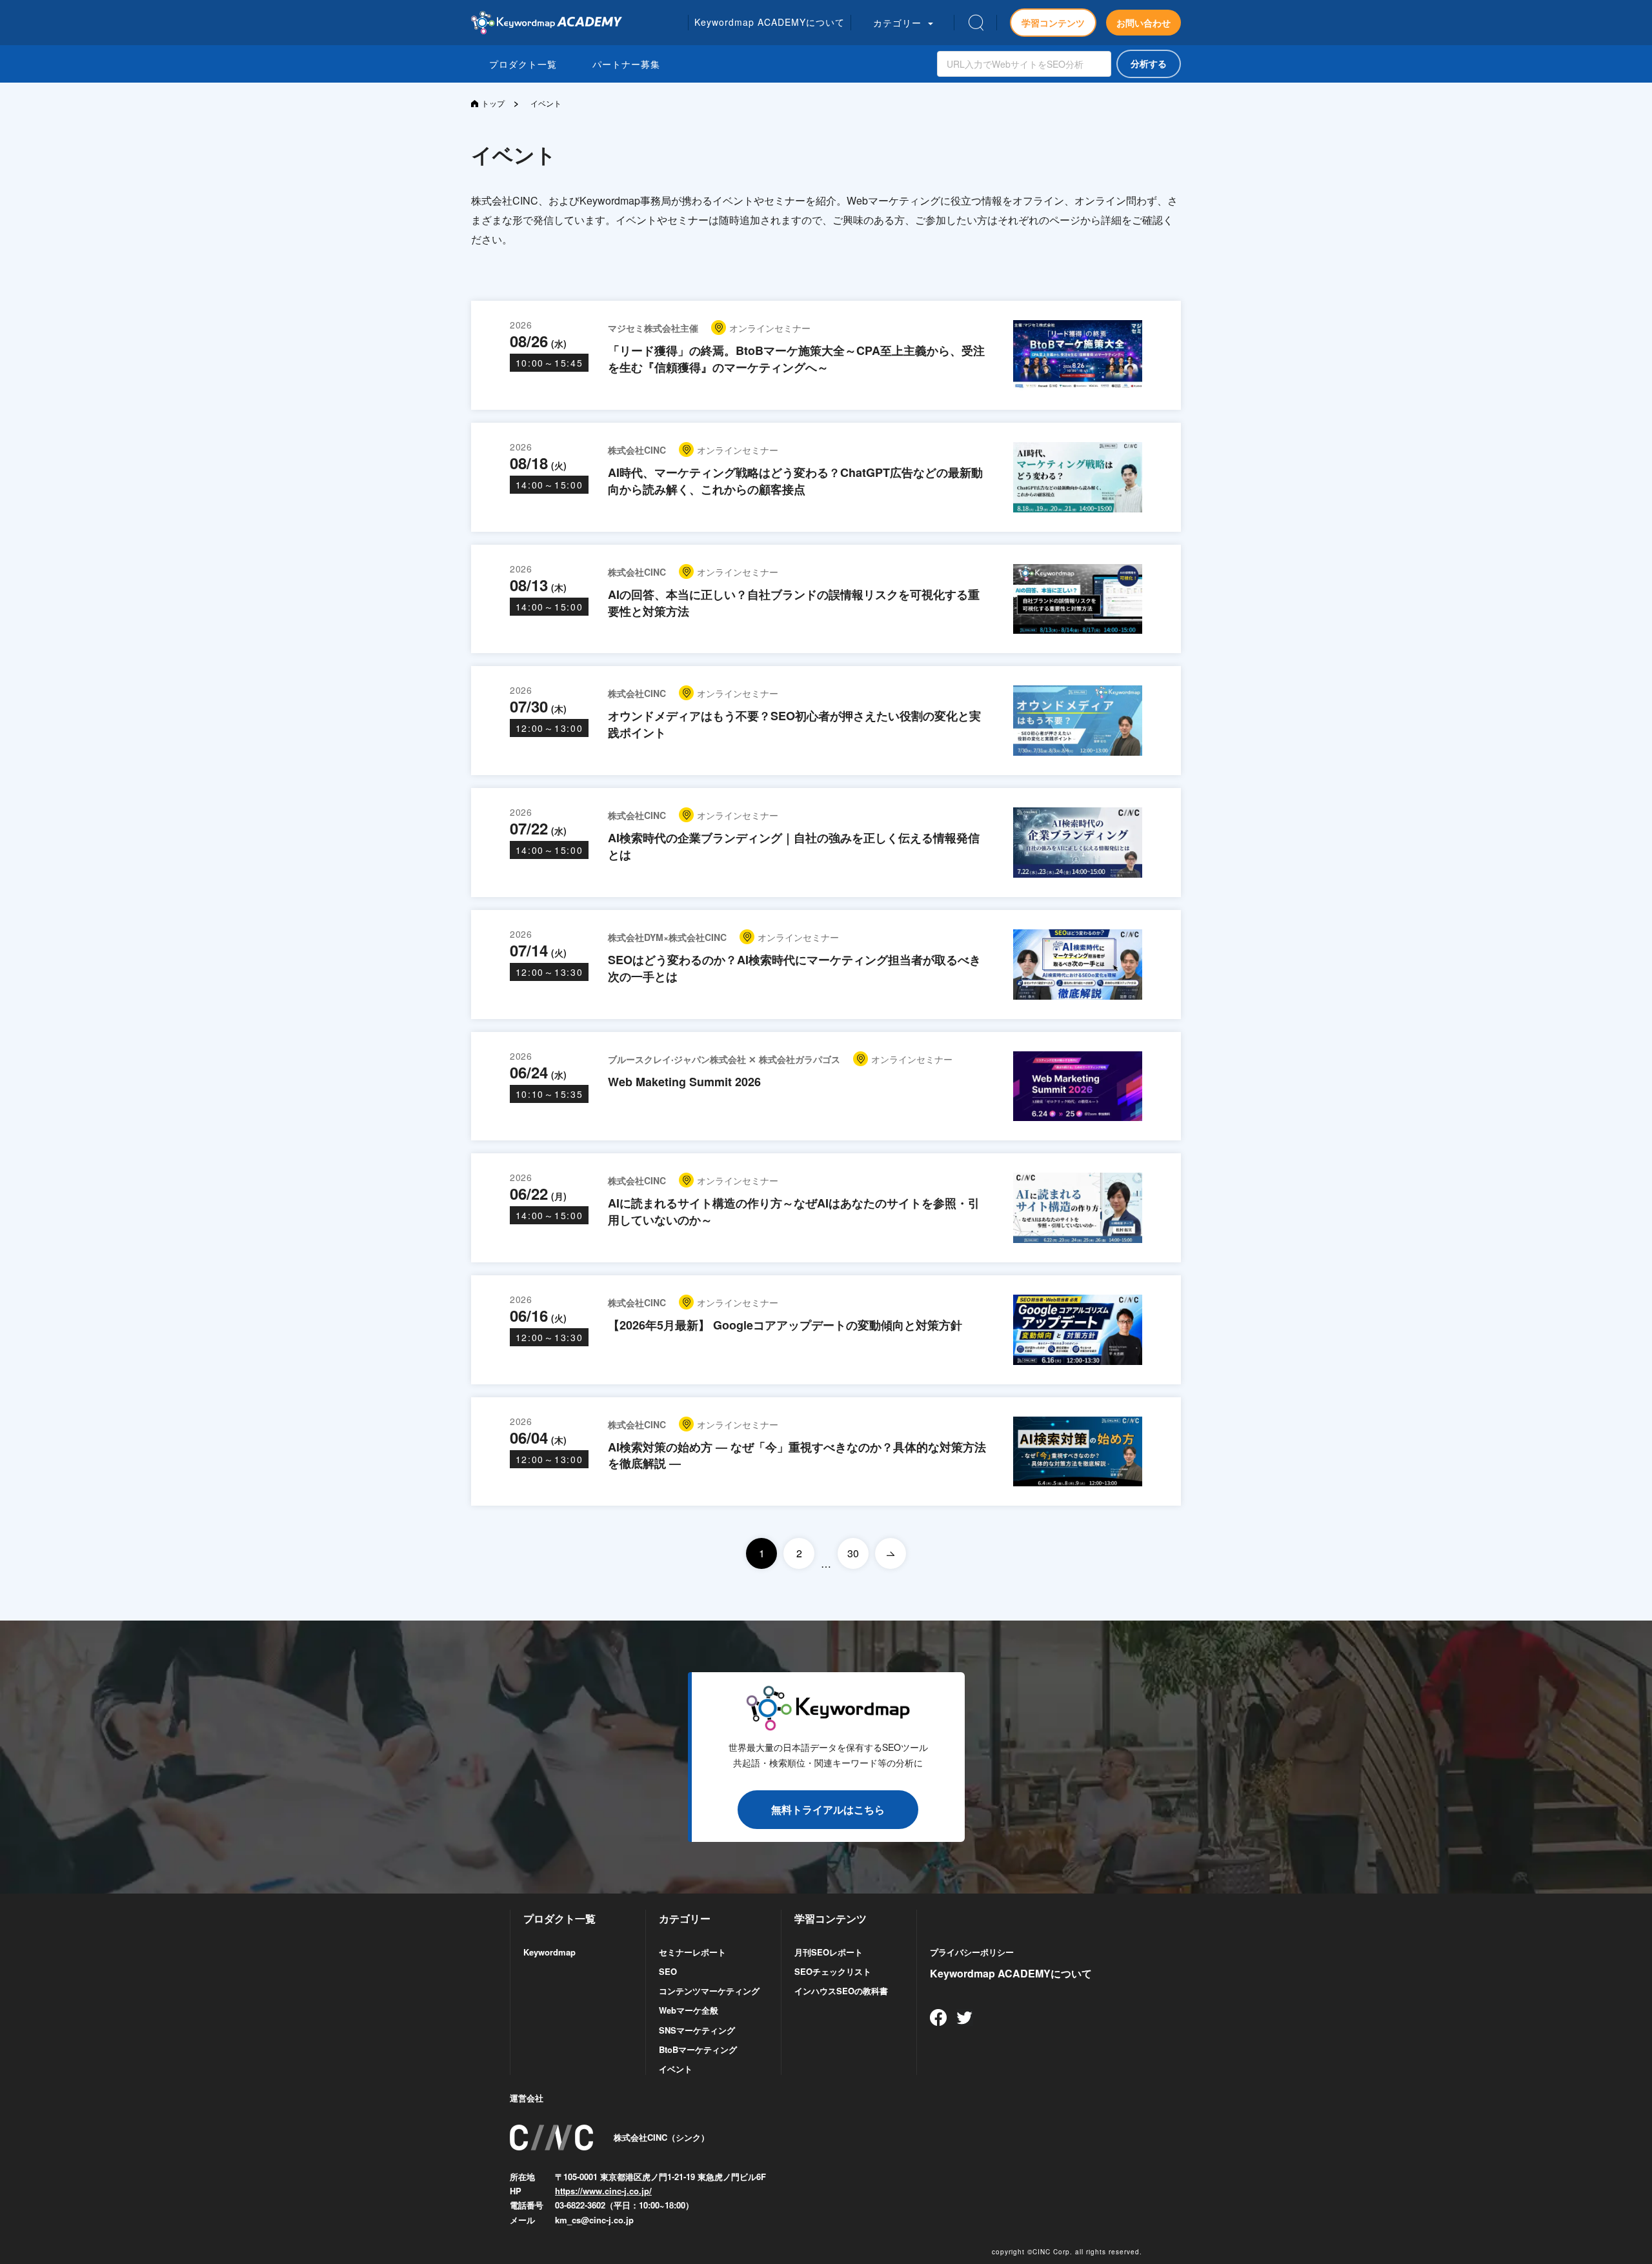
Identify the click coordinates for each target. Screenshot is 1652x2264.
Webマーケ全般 (689, 2010)
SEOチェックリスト (833, 1971)
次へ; (891, 1553)
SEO (668, 1971)
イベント (676, 2069)
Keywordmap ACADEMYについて (1011, 1973)
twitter (965, 2017)
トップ (493, 103)
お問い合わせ (1143, 23)
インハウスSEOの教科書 (841, 1991)
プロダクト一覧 (523, 64)
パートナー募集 (626, 64)
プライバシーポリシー (972, 1952)
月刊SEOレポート (829, 1952)
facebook (938, 2017)
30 (853, 1553)
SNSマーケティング (697, 2030)
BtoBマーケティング (698, 2049)
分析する (1149, 64)
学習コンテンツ (1053, 23)
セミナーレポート (692, 1952)
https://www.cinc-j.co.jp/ (603, 2191)
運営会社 (527, 2098)
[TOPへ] (547, 23)
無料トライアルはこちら (828, 1809)
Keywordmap (549, 1952)
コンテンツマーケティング (709, 1991)
